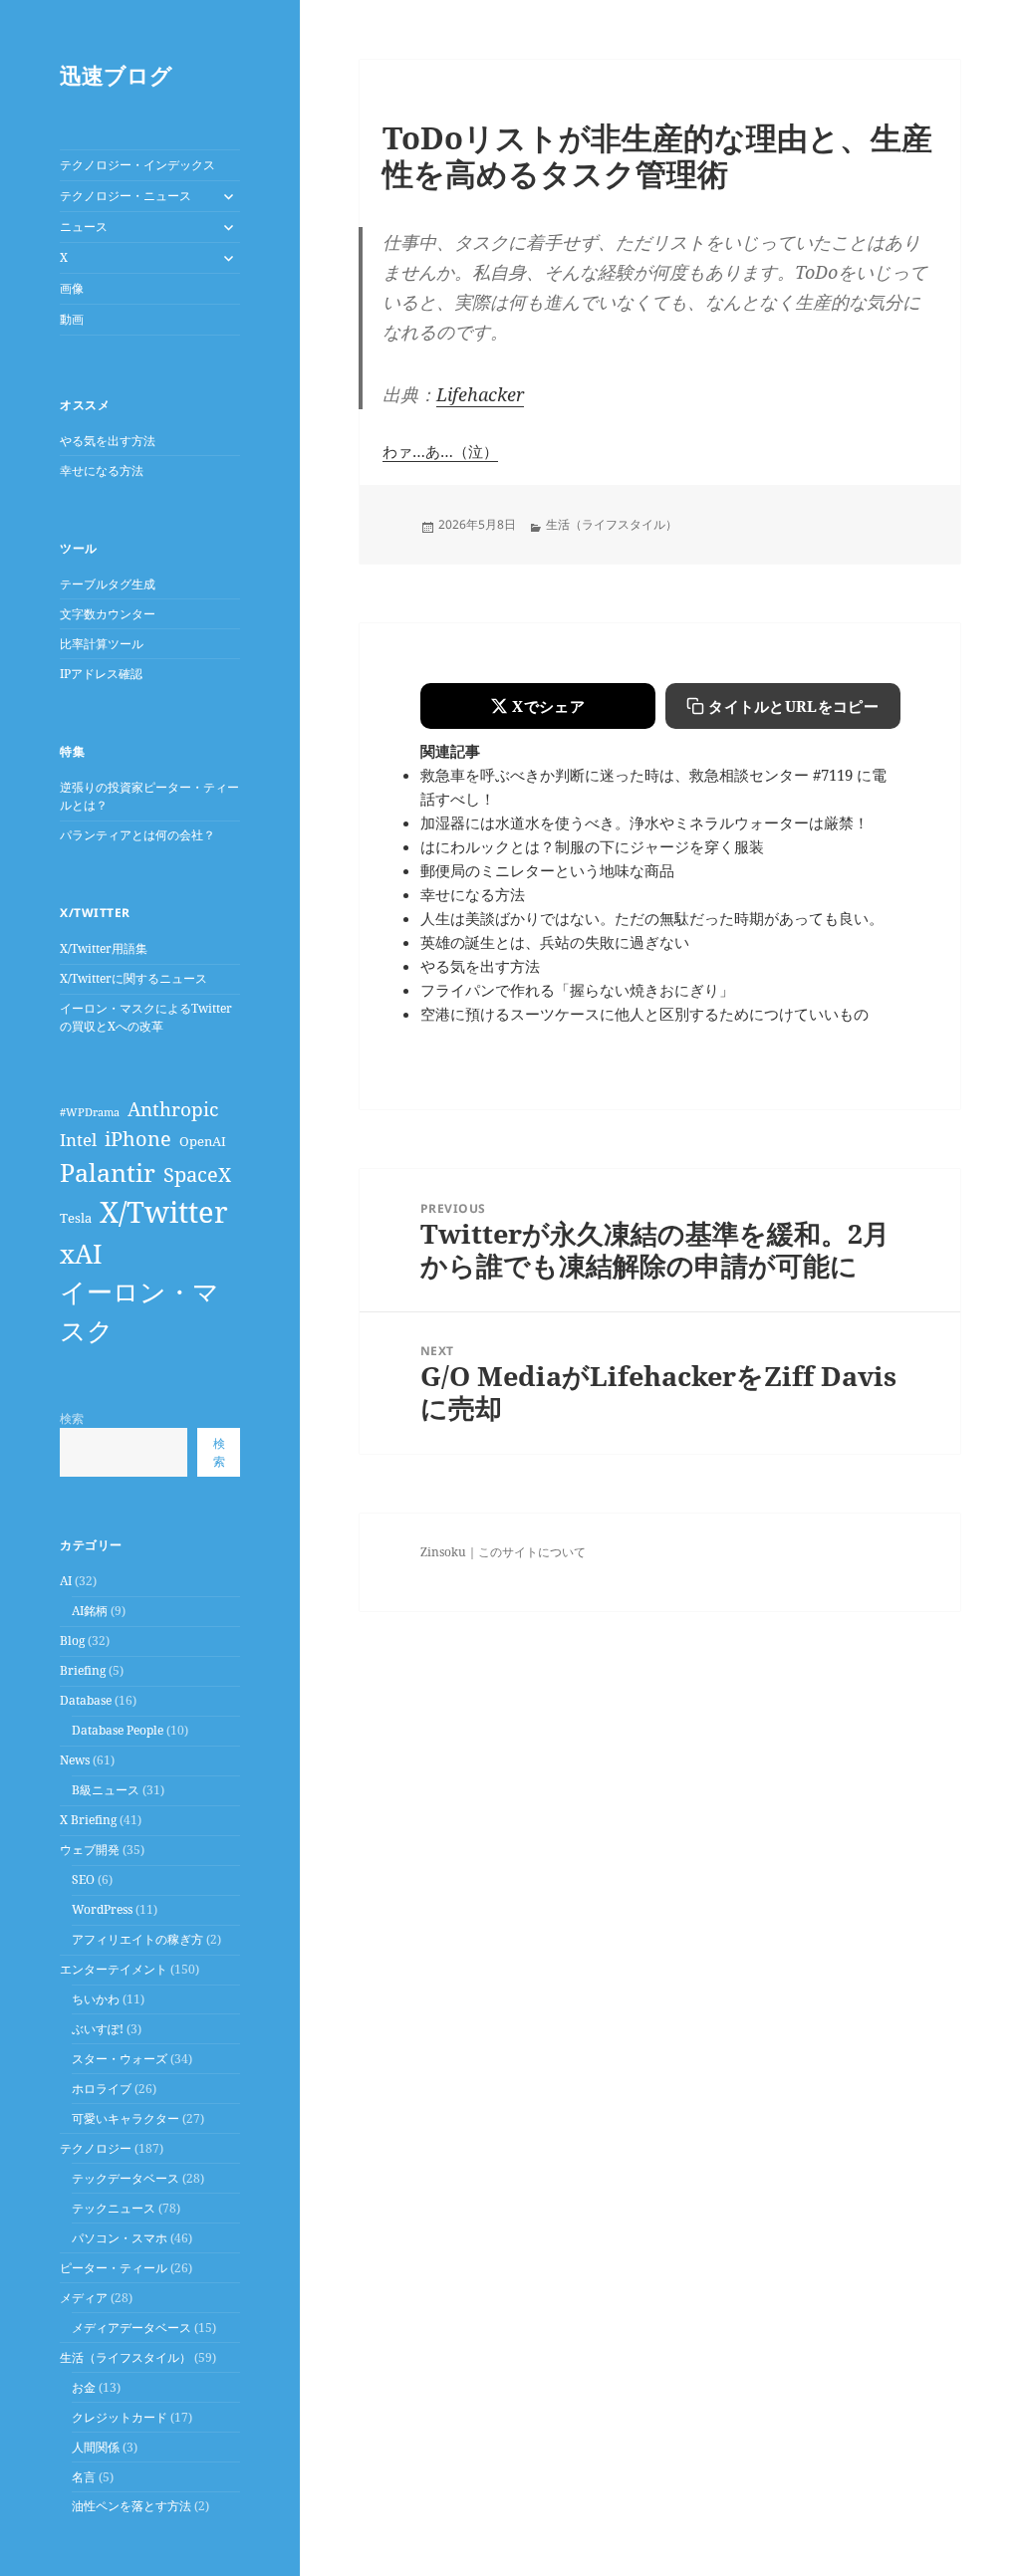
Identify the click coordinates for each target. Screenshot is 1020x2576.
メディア (84, 2298)
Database (86, 1700)
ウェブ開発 (90, 1850)
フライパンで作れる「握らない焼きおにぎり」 (577, 990)
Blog (72, 1640)
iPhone (138, 1138)
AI (66, 1581)
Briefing (83, 1670)
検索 (72, 1418)
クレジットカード (120, 2417)
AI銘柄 (90, 1611)
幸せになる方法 (102, 470)
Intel (78, 1140)
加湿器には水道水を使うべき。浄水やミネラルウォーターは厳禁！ (644, 822)
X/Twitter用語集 (104, 948)
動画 (72, 319)
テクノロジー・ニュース (126, 196)
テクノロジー (96, 2148)
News (75, 1760)
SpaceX (197, 1174)
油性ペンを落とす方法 (131, 2506)
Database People (118, 1730)
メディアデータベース (131, 2328)
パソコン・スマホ (120, 2238)
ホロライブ (102, 2089)
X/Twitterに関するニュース (133, 978)
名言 (84, 2477)
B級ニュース (106, 1790)
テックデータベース (126, 2178)
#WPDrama (90, 1112)
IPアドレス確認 (101, 674)
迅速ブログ (116, 75)
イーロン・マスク (139, 1311)
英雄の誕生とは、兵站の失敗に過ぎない (555, 942)
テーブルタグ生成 (108, 584)
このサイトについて (532, 1552)
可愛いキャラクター (126, 2118)
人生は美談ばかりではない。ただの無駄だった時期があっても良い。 (652, 918)
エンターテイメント (114, 1969)
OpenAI (203, 1141)
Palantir (108, 1172)
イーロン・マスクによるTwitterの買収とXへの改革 (146, 1017)
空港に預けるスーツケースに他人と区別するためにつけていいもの (644, 1014)
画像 (72, 288)
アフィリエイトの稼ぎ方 (137, 1939)
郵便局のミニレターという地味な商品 (547, 870)
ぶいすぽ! (98, 2029)
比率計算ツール (102, 644)
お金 (84, 2387)
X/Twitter (164, 1212)
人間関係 (96, 2447)
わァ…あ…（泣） (440, 451)
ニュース (84, 227)
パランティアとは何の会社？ (137, 835)
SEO (83, 1879)
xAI (81, 1254)
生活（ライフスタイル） (126, 2357)
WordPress (102, 1909)
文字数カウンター (108, 614)
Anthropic (173, 1109)
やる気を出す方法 (108, 441)
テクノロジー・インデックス (137, 165)
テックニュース (114, 2208)
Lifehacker (480, 394)
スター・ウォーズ (120, 2059)
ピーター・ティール (114, 2268)
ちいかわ (96, 1999)
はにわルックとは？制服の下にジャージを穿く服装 (592, 846)
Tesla (76, 1218)
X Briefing (88, 1820)
